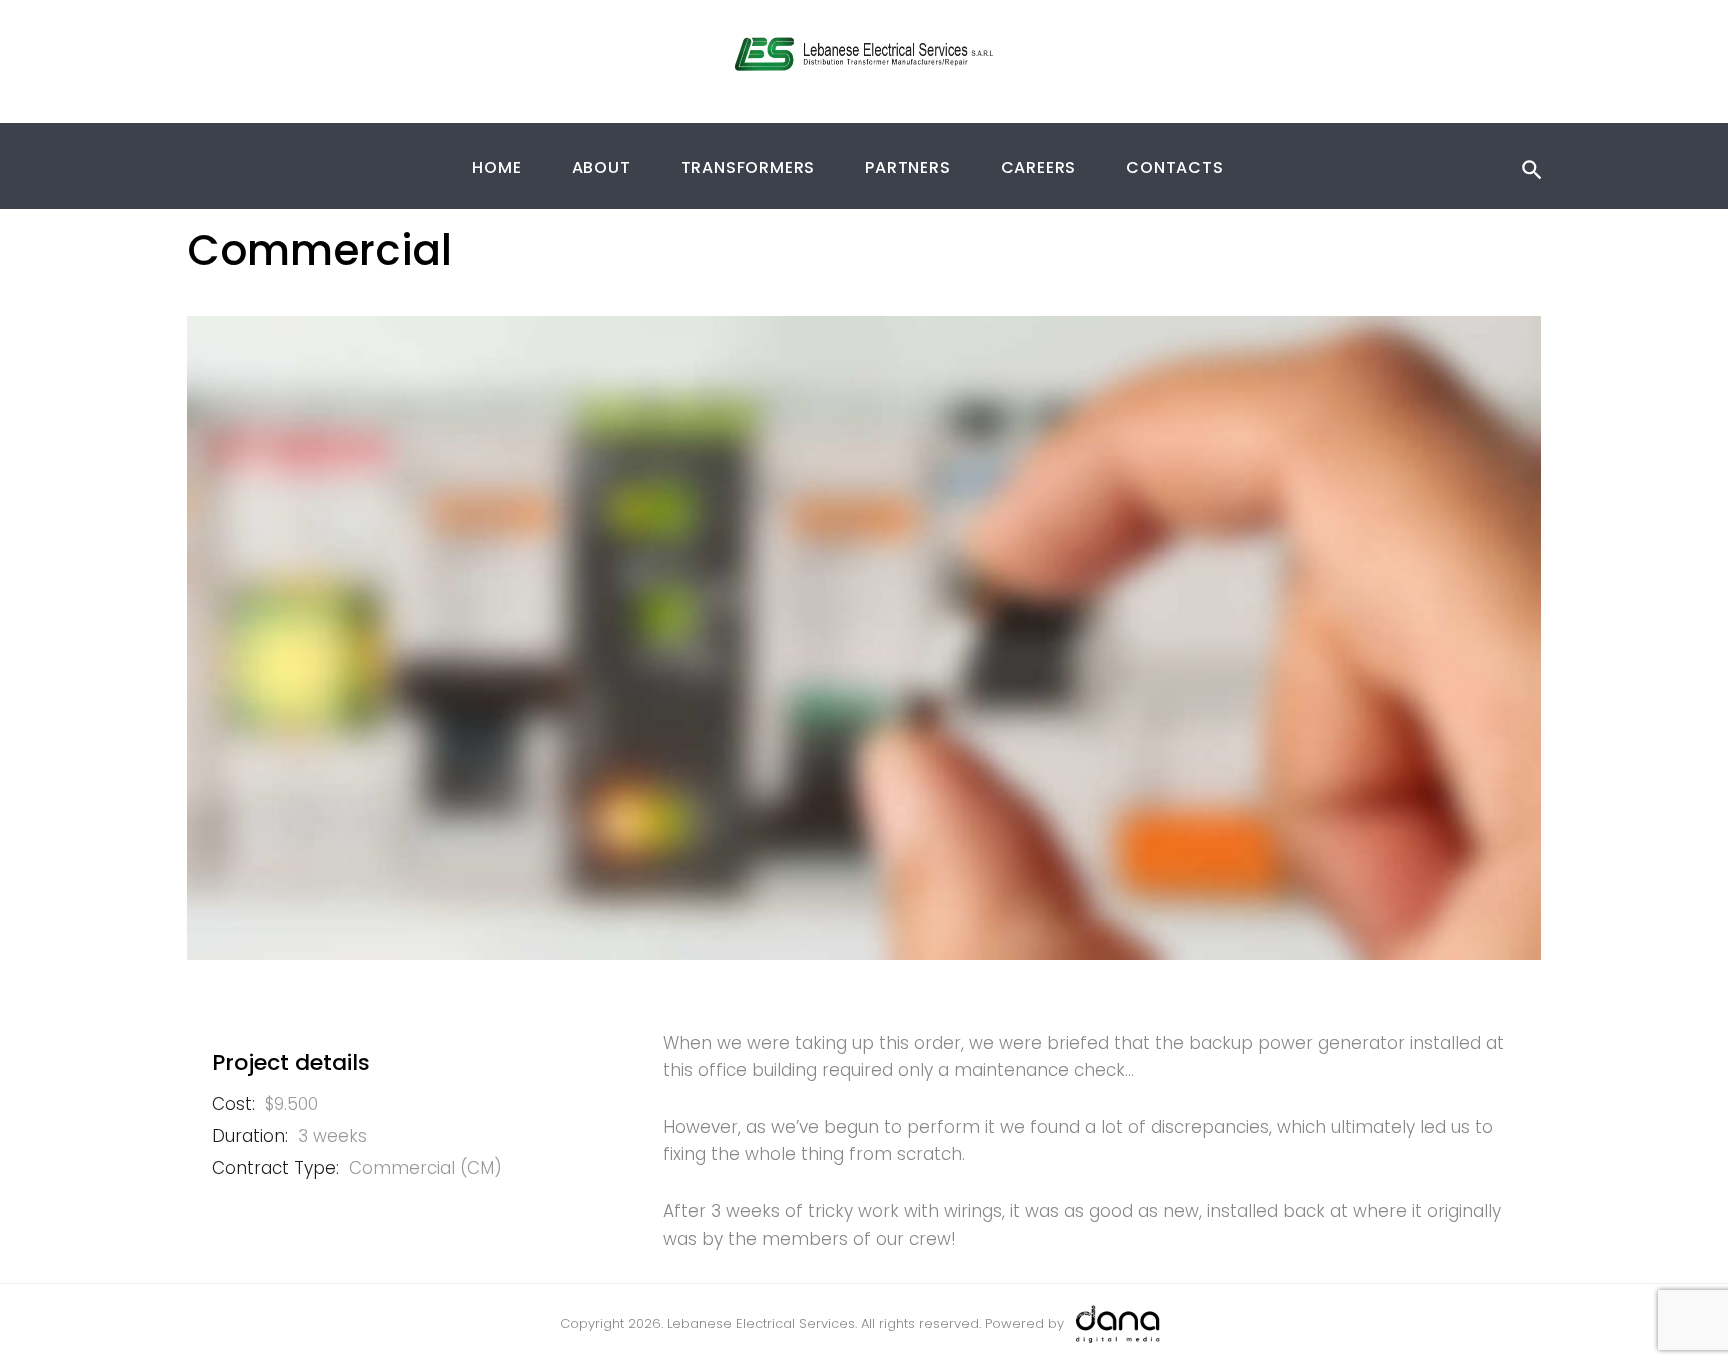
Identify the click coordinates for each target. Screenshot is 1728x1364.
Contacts (1174, 167)
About (601, 167)
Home (496, 167)
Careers (1039, 167)
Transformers (748, 167)
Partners (907, 167)
